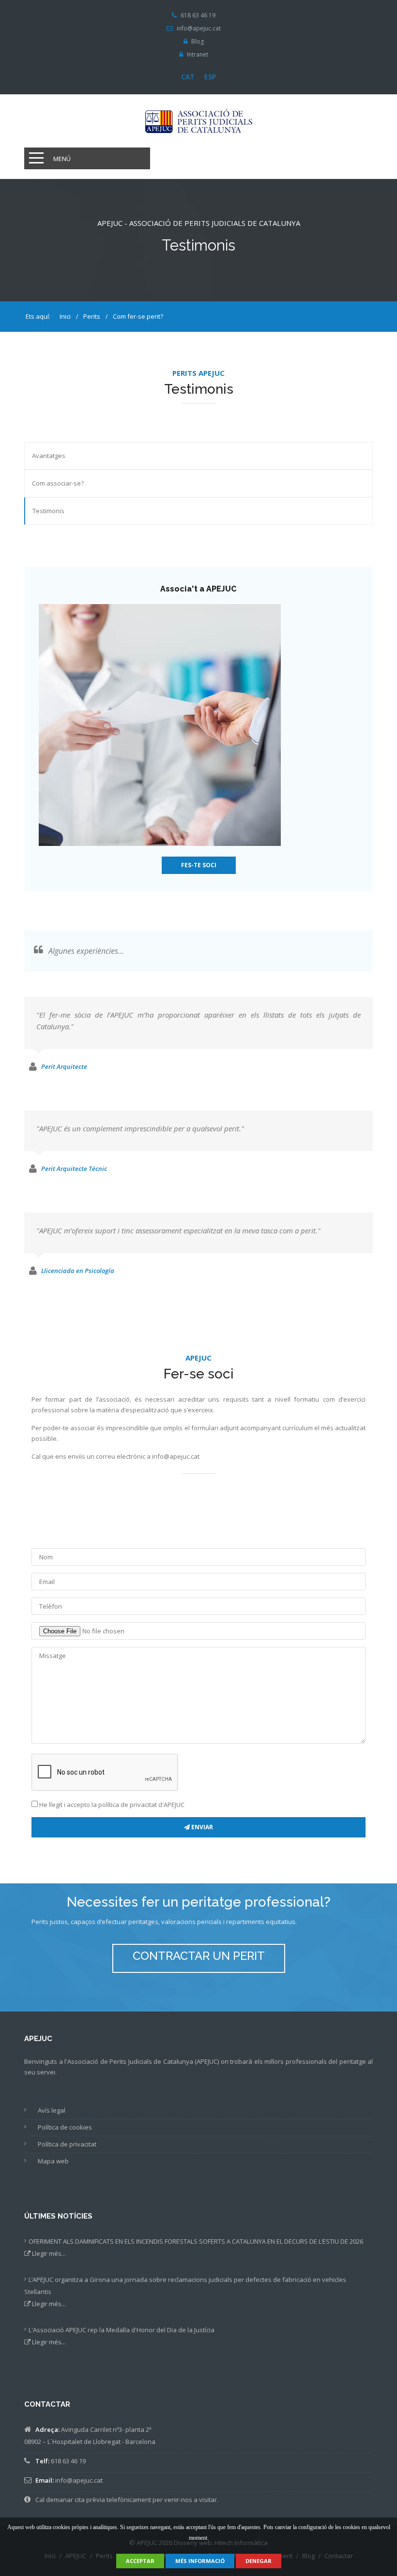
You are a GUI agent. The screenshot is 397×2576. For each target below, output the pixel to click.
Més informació (200, 2561)
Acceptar (140, 2561)
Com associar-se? (58, 483)
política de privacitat (128, 1805)
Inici (65, 316)
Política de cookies (65, 2127)
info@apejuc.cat (199, 29)
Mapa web (53, 2161)
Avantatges (49, 456)
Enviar (201, 1827)
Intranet (198, 55)
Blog (198, 42)
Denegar (259, 2561)
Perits (91, 316)
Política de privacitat (67, 2144)
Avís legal (52, 2110)
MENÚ (62, 159)
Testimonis (48, 511)
